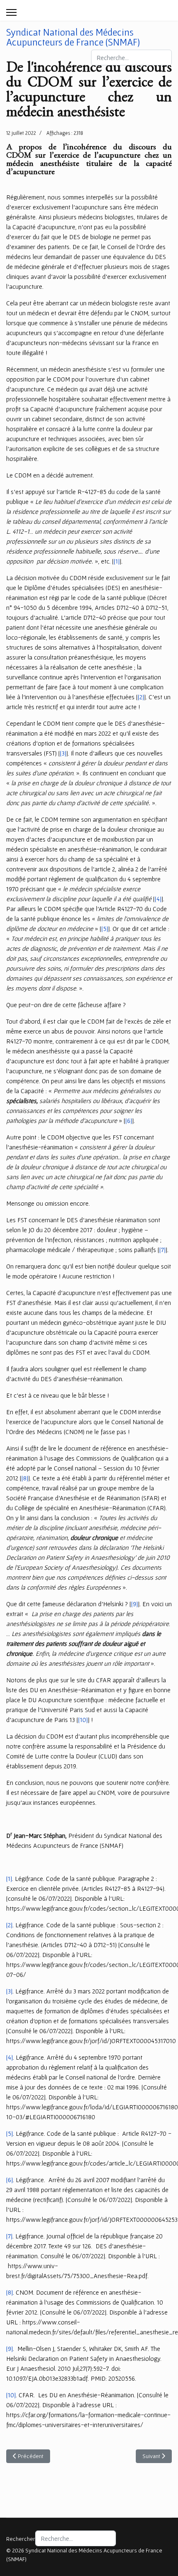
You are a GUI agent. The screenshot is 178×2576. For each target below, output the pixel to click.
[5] (105, 928)
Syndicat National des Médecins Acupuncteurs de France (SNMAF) (73, 37)
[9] (135, 1604)
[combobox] (131, 58)
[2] (141, 697)
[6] (129, 1120)
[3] (63, 753)
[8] (25, 1478)
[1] (117, 561)
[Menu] (11, 12)
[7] (162, 1250)
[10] (83, 1720)
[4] (158, 899)
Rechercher (21, 2539)
